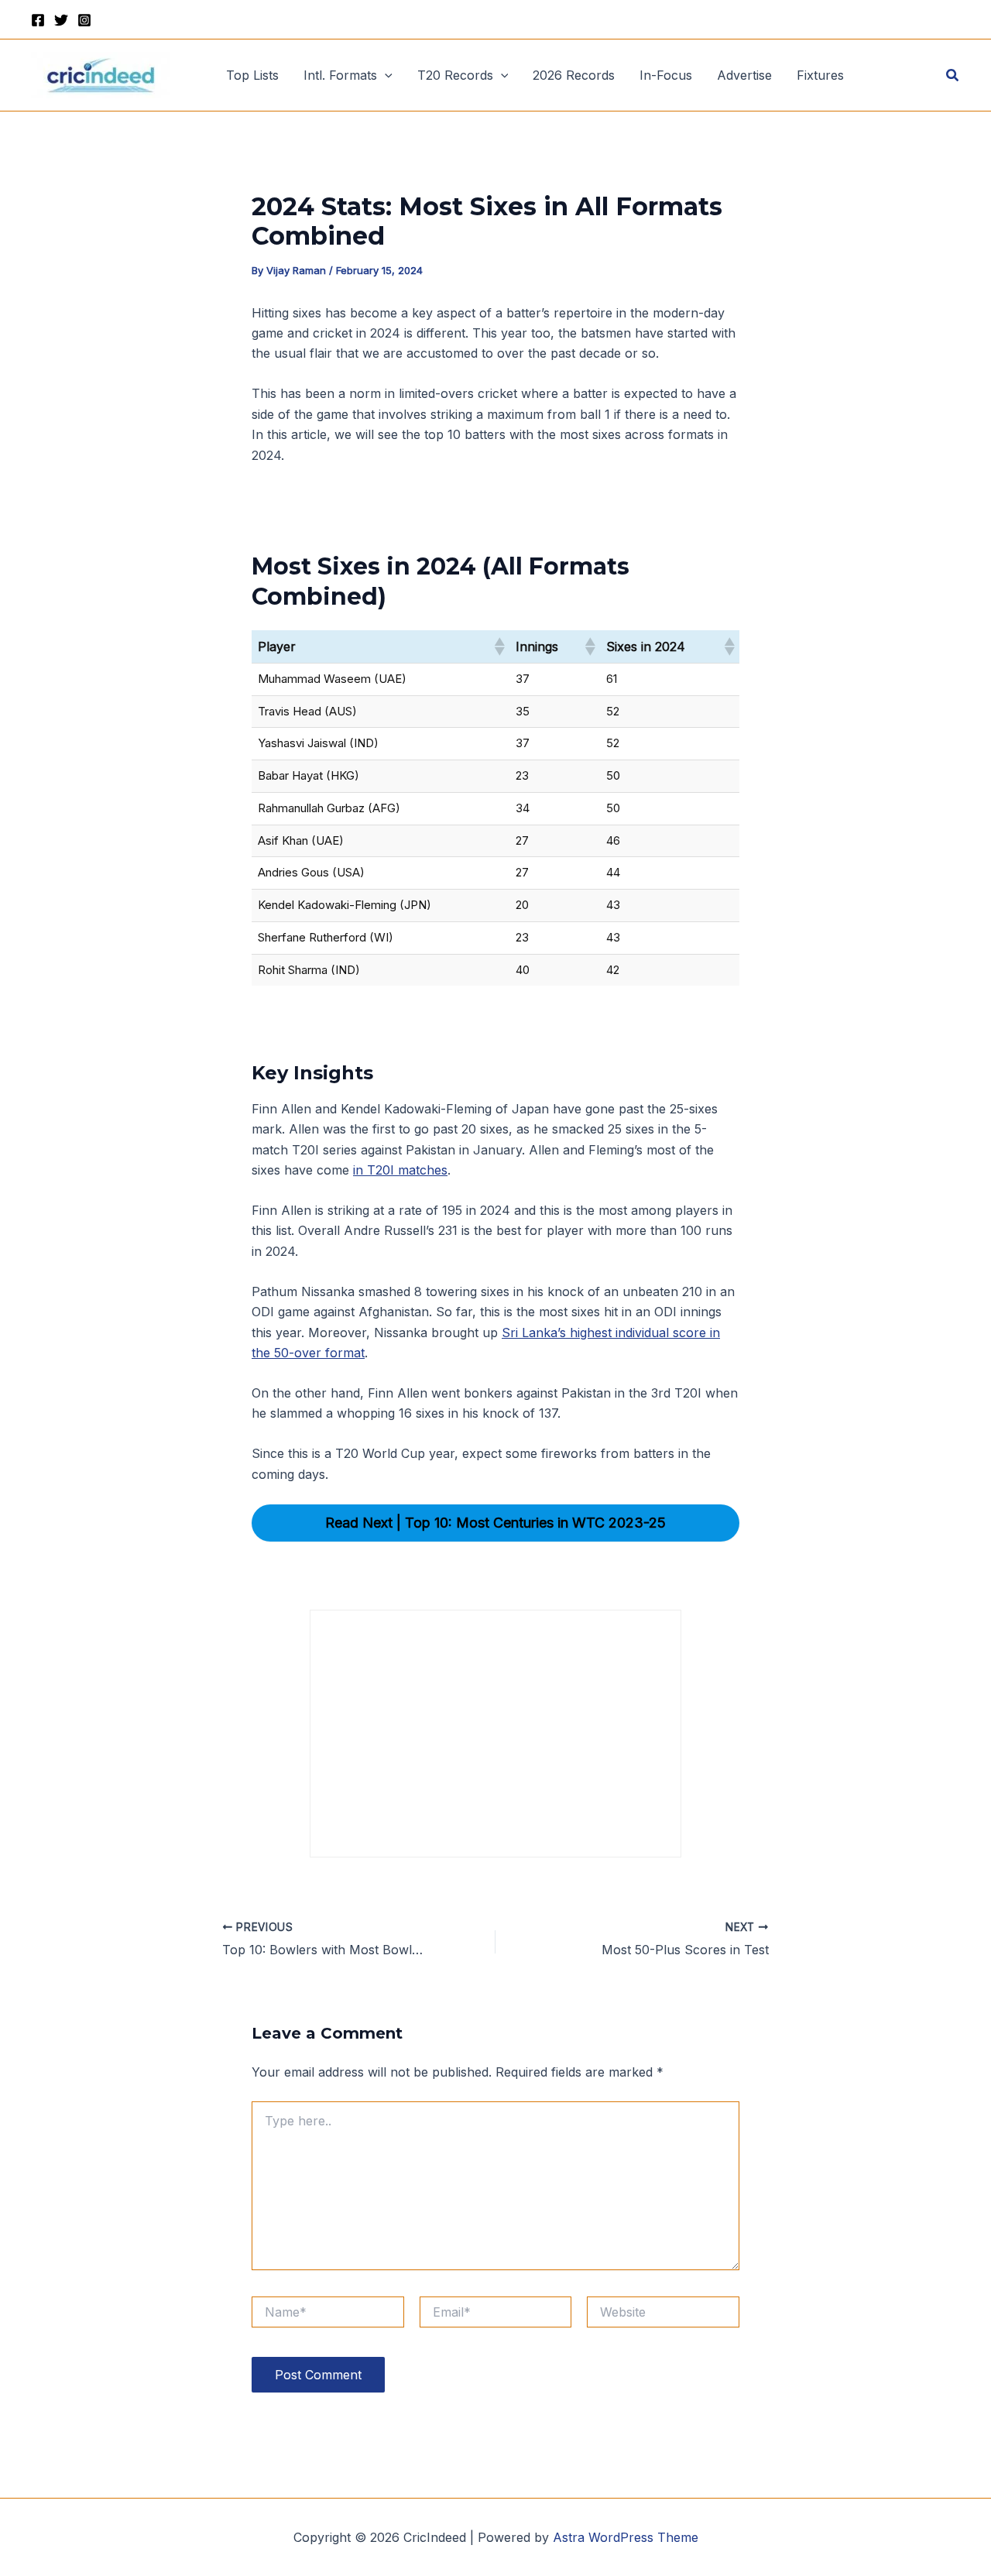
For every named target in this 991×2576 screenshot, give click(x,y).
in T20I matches (400, 1170)
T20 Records (455, 75)
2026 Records (574, 75)
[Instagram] (84, 20)
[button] (385, 75)
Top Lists (252, 75)
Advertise (744, 75)
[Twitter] (61, 20)
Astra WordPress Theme (626, 2537)
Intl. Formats (340, 75)
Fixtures (820, 75)
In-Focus (666, 75)
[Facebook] (38, 20)
